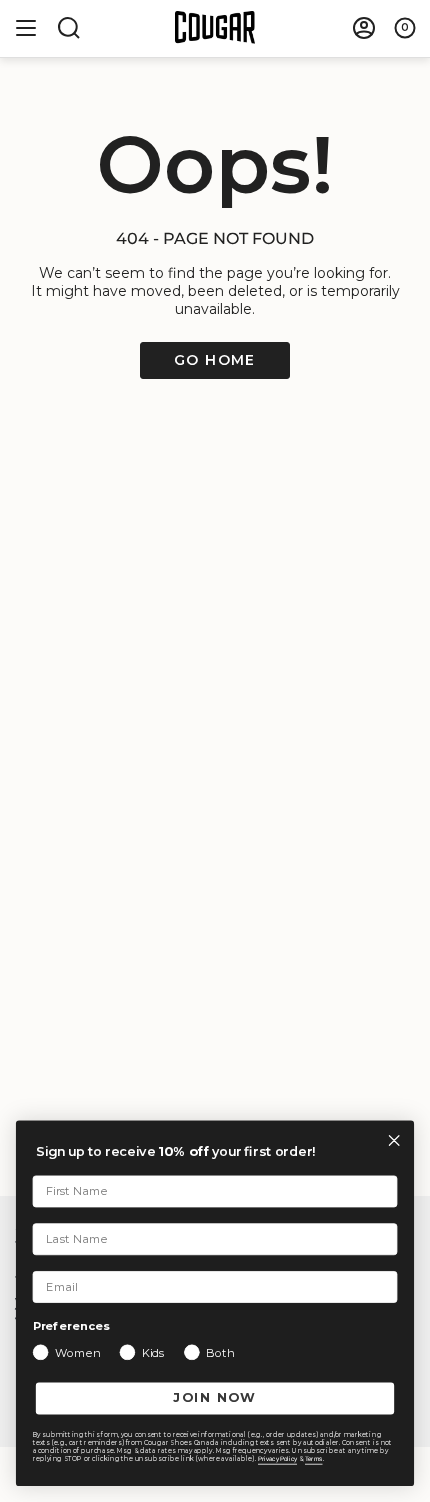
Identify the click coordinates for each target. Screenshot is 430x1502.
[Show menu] (26, 28)
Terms (314, 1458)
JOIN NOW (215, 1398)
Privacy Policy (277, 1458)
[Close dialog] (394, 1141)
